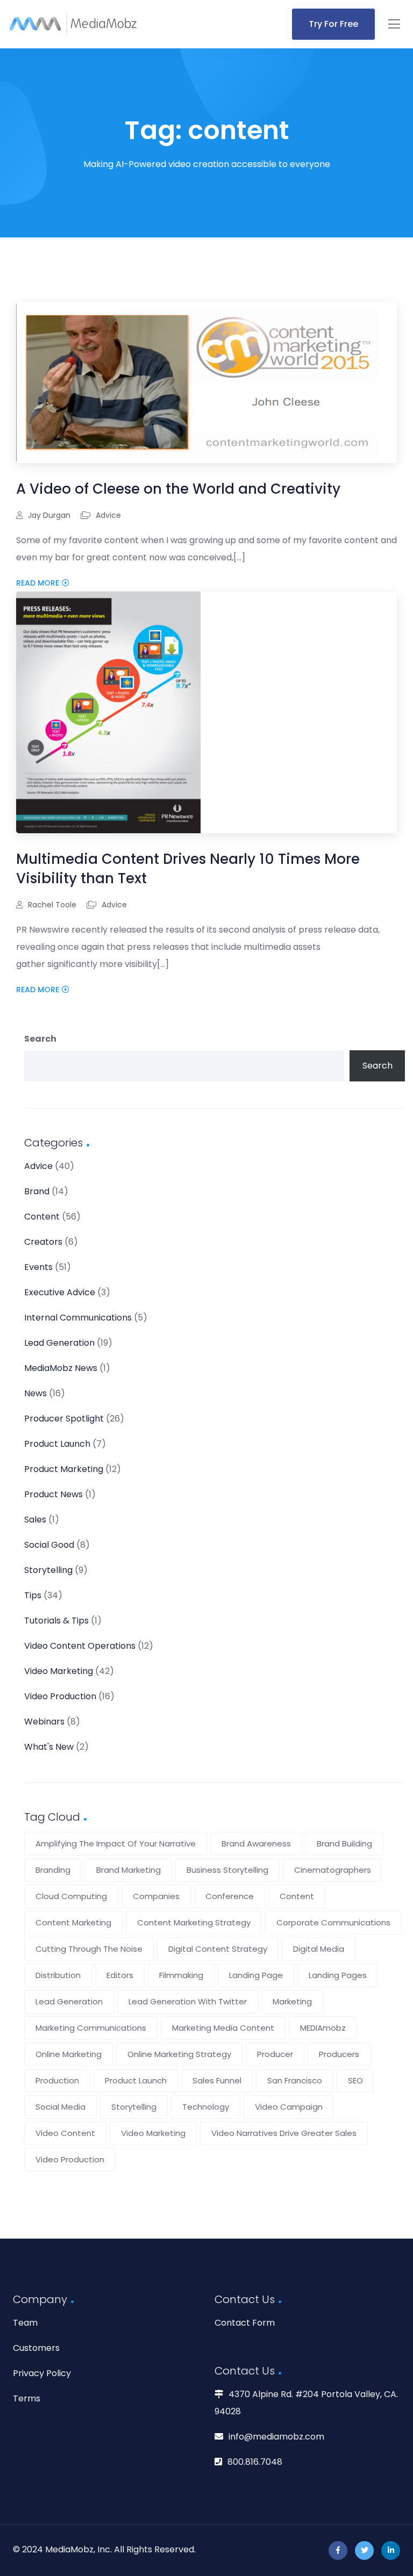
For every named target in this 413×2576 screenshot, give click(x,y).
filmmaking (181, 1975)
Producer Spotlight (64, 1419)
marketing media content (223, 2028)
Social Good (49, 1545)
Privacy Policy (42, 2373)
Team (25, 2323)
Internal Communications (78, 1318)
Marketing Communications (91, 2028)
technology (206, 2107)
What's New (49, 1747)
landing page (256, 1975)
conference (230, 1896)
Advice (108, 515)
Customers (36, 2348)
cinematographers (333, 1870)
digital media (319, 1949)
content (297, 1896)
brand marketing (129, 1870)
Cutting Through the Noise (89, 1949)
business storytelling (227, 1870)
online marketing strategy (179, 2054)
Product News (54, 1494)
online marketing (69, 2054)
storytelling (134, 2107)
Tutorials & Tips (56, 1621)
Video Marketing (59, 1671)
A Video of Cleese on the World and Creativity (178, 489)
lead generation (69, 2001)
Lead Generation (59, 1343)
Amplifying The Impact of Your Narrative (116, 1843)
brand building (344, 1843)
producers (339, 2054)
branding (53, 1870)
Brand (37, 1191)
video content (65, 2133)
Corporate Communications (333, 1922)
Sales (35, 1520)
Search (40, 1039)
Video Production (60, 1696)
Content (42, 1217)
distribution (58, 1975)
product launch (136, 2080)
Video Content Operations (80, 1646)
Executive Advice (60, 1292)
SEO (355, 2080)
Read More (38, 583)
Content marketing (73, 1922)
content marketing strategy (194, 1922)
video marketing (153, 2133)
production (57, 2080)
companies (156, 1896)
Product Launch (57, 1444)
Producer (275, 2054)
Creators (43, 1242)
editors (120, 1975)
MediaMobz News (61, 1368)
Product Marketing (64, 1469)
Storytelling (48, 1570)
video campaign (289, 2107)
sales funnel (217, 2080)
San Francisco (295, 2080)
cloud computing (71, 1896)
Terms (27, 2398)
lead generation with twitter (188, 2001)
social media (60, 2107)
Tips (33, 1595)
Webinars (44, 1722)
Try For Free (333, 24)
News (35, 1393)
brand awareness (256, 1843)
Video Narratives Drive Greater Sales (284, 2133)
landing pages (338, 1975)
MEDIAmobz (323, 2028)
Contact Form (245, 2323)
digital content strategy (218, 1949)
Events (38, 1267)
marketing (292, 2001)
